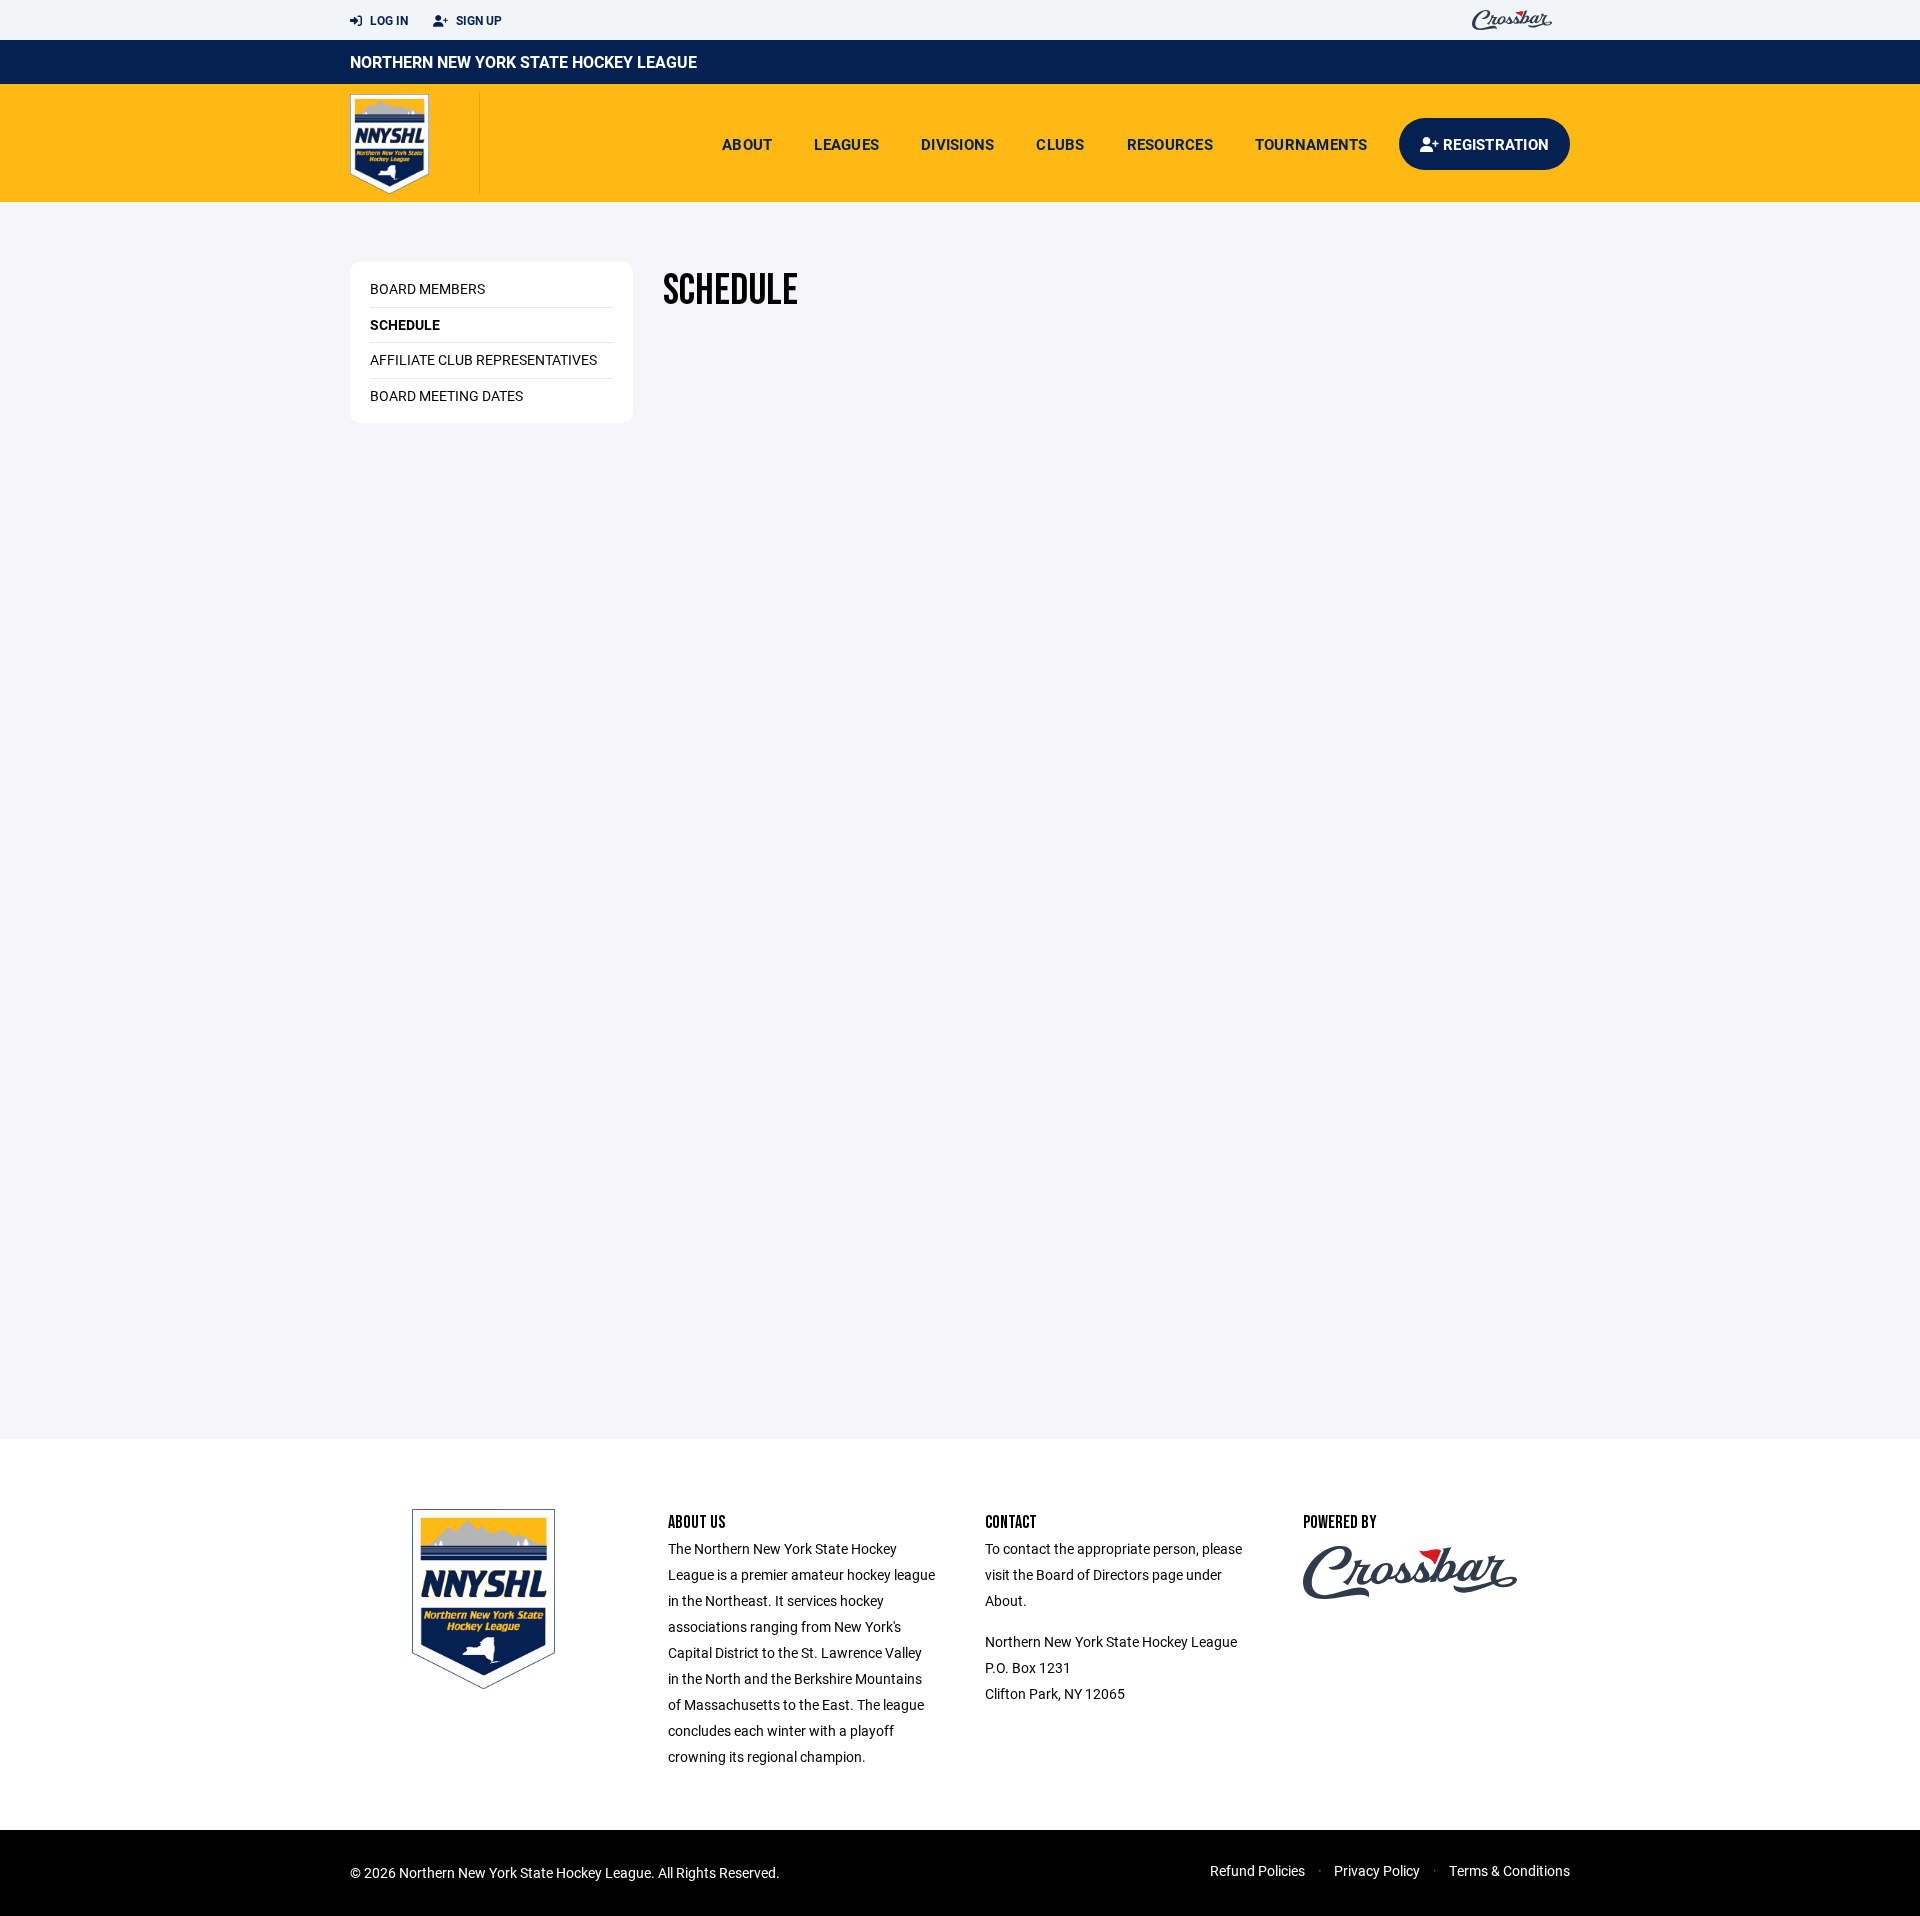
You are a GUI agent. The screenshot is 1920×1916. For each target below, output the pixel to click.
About (747, 144)
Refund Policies (1257, 1870)
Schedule (405, 324)
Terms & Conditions (1509, 1870)
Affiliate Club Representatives (483, 359)
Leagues (846, 144)
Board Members (427, 288)
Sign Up (477, 20)
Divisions (957, 144)
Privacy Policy (1377, 1870)
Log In (387, 20)
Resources (1170, 144)
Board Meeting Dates (446, 395)
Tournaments (1311, 144)
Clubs (1060, 144)
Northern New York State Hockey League (523, 61)
